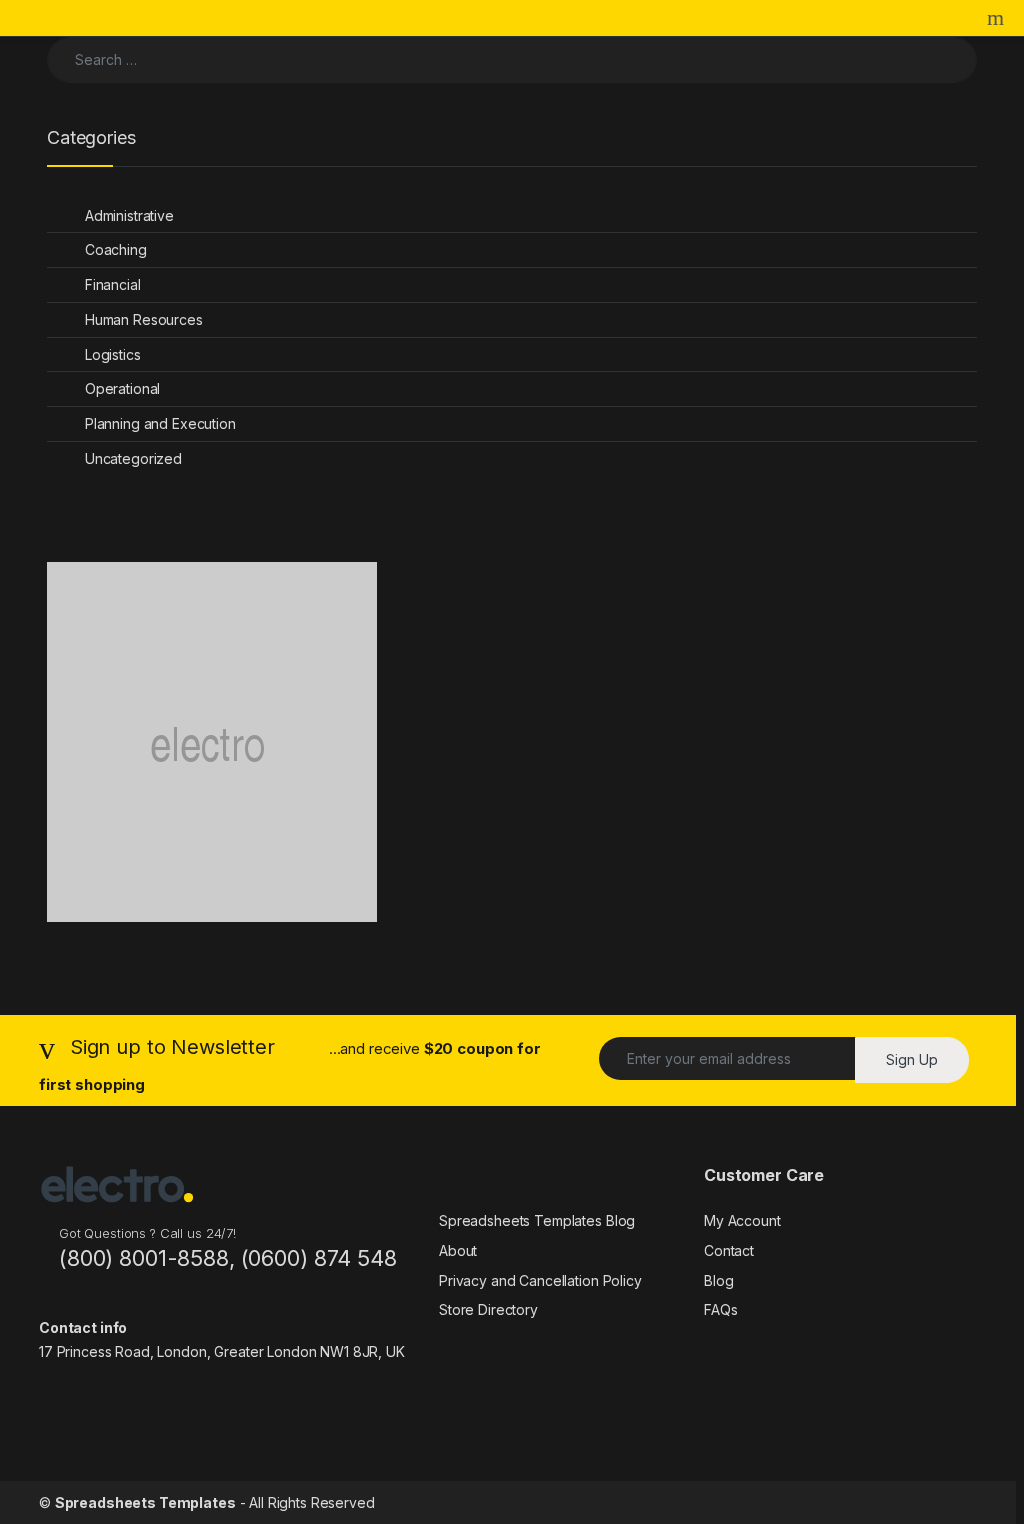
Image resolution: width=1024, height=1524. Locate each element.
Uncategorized (133, 458)
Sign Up (912, 1059)
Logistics (113, 354)
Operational (122, 388)
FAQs (720, 1309)
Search (998, 18)
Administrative (129, 215)
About (458, 1250)
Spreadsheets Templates (145, 1502)
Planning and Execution (160, 423)
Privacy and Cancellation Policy (540, 1280)
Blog (718, 1280)
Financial (113, 284)
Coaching (116, 249)
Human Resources (144, 319)
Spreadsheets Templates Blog (537, 1220)
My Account (742, 1220)
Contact (729, 1250)
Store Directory (488, 1309)
